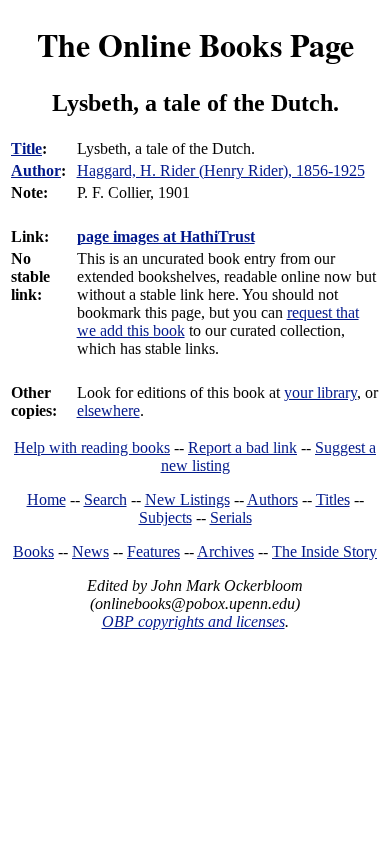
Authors (272, 499)
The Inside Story (324, 551)
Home (46, 499)
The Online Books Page (195, 44)
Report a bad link (242, 447)
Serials (231, 517)
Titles (333, 499)
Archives (225, 551)
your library (320, 392)
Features (153, 551)
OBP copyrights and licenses (193, 621)
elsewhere (108, 410)
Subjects (165, 517)
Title (26, 148)
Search (105, 499)
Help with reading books (92, 447)
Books (33, 551)
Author (36, 170)
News (90, 551)
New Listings (187, 499)
